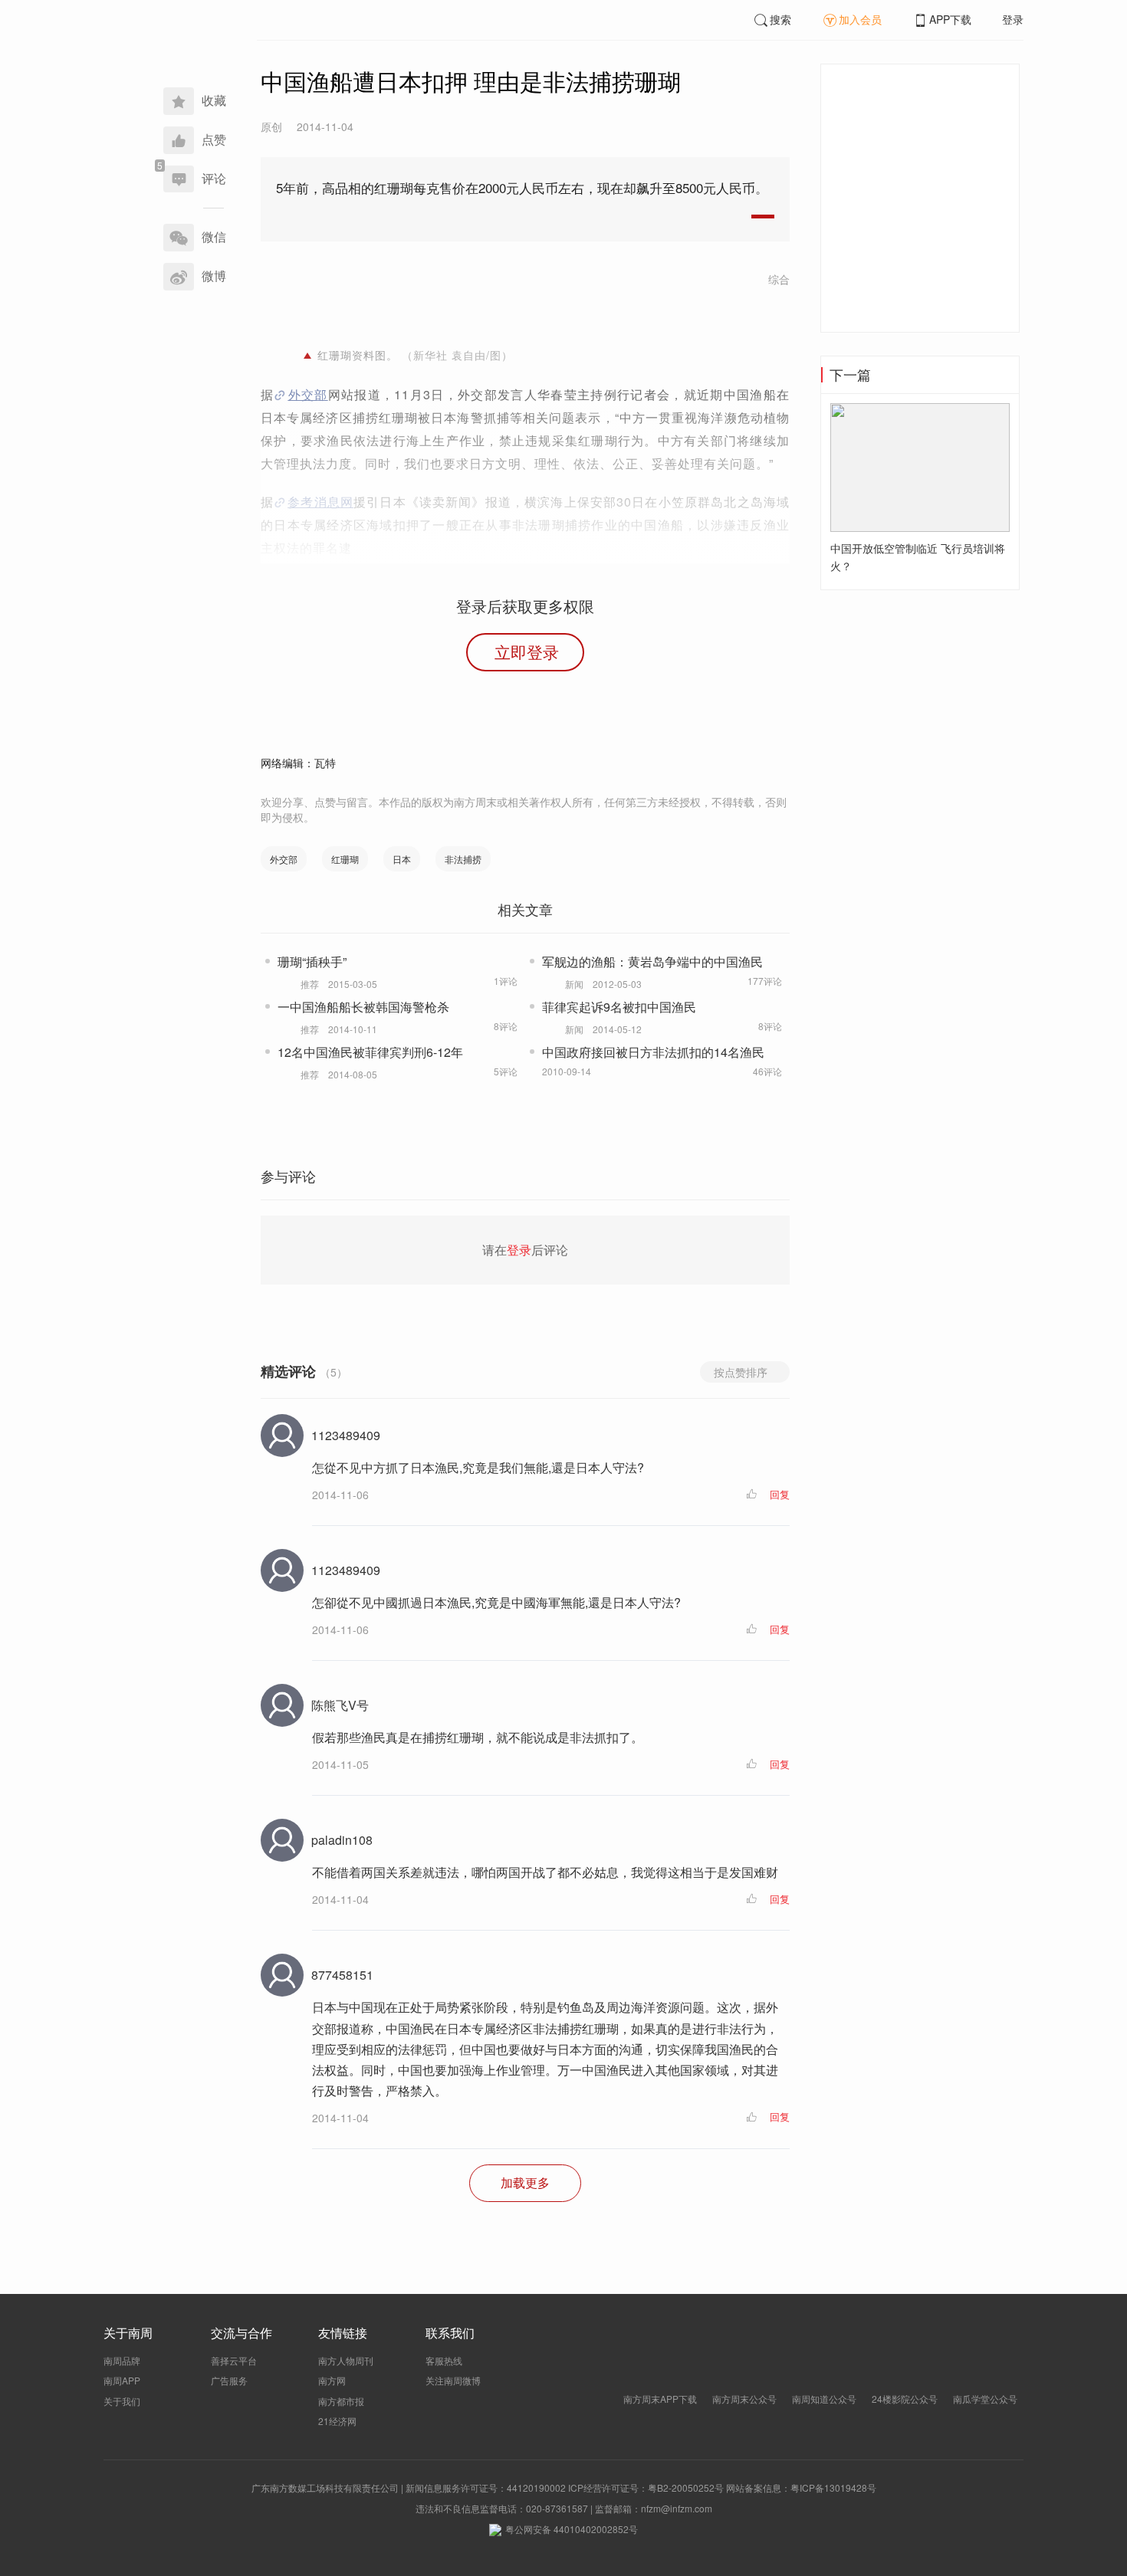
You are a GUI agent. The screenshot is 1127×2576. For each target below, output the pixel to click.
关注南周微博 (453, 2380)
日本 (402, 859)
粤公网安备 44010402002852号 (572, 2529)
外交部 (307, 394)
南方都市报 (341, 2401)
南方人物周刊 (346, 2360)
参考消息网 (320, 502)
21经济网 (337, 2421)
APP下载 (950, 19)
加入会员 (860, 19)
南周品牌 (122, 2360)
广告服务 (229, 2380)
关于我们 (122, 2401)
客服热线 (444, 2360)
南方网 (332, 2380)
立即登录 (527, 651)
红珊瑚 (345, 859)
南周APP (122, 2380)
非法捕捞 (463, 859)
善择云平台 (234, 2360)
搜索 (780, 19)
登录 (1013, 19)
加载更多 (525, 2182)
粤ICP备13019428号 (833, 2487)
